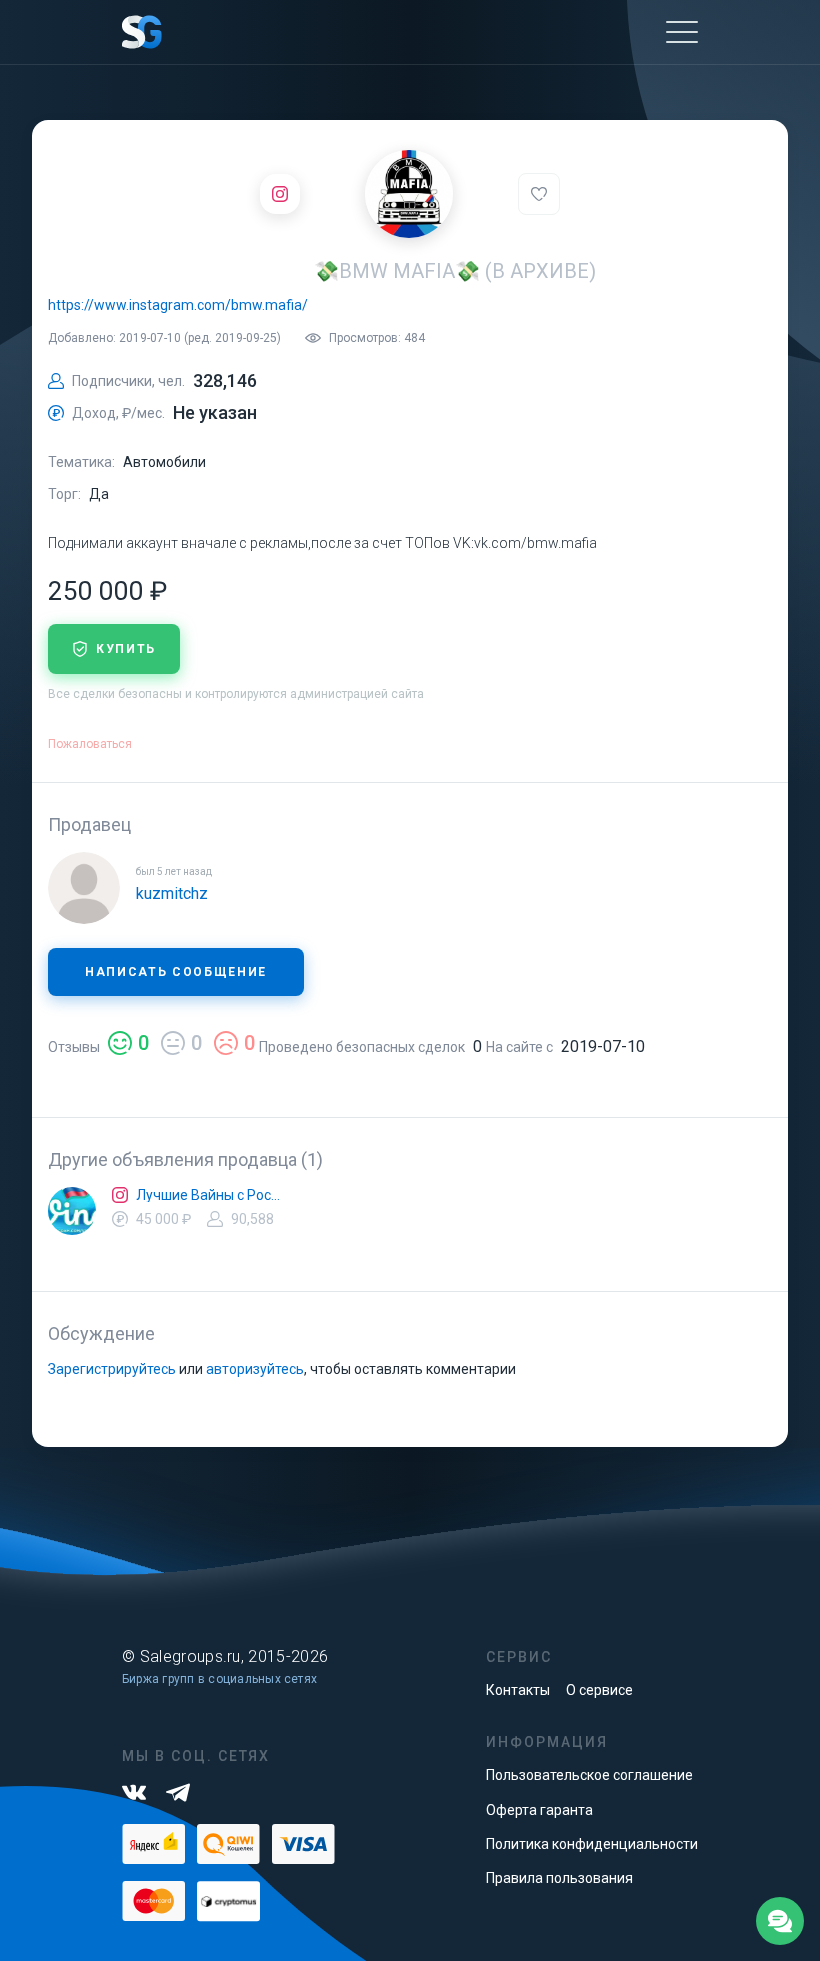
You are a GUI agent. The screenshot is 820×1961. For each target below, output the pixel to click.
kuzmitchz (172, 893)
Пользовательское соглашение (589, 1775)
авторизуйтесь (255, 1369)
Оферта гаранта (539, 1810)
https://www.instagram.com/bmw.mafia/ (178, 305)
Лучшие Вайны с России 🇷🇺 (208, 1195)
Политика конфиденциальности (592, 1844)
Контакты (518, 1690)
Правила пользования (559, 1878)
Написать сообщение (176, 972)
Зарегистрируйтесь (112, 1369)
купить (126, 649)
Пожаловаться (90, 744)
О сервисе (599, 1690)
